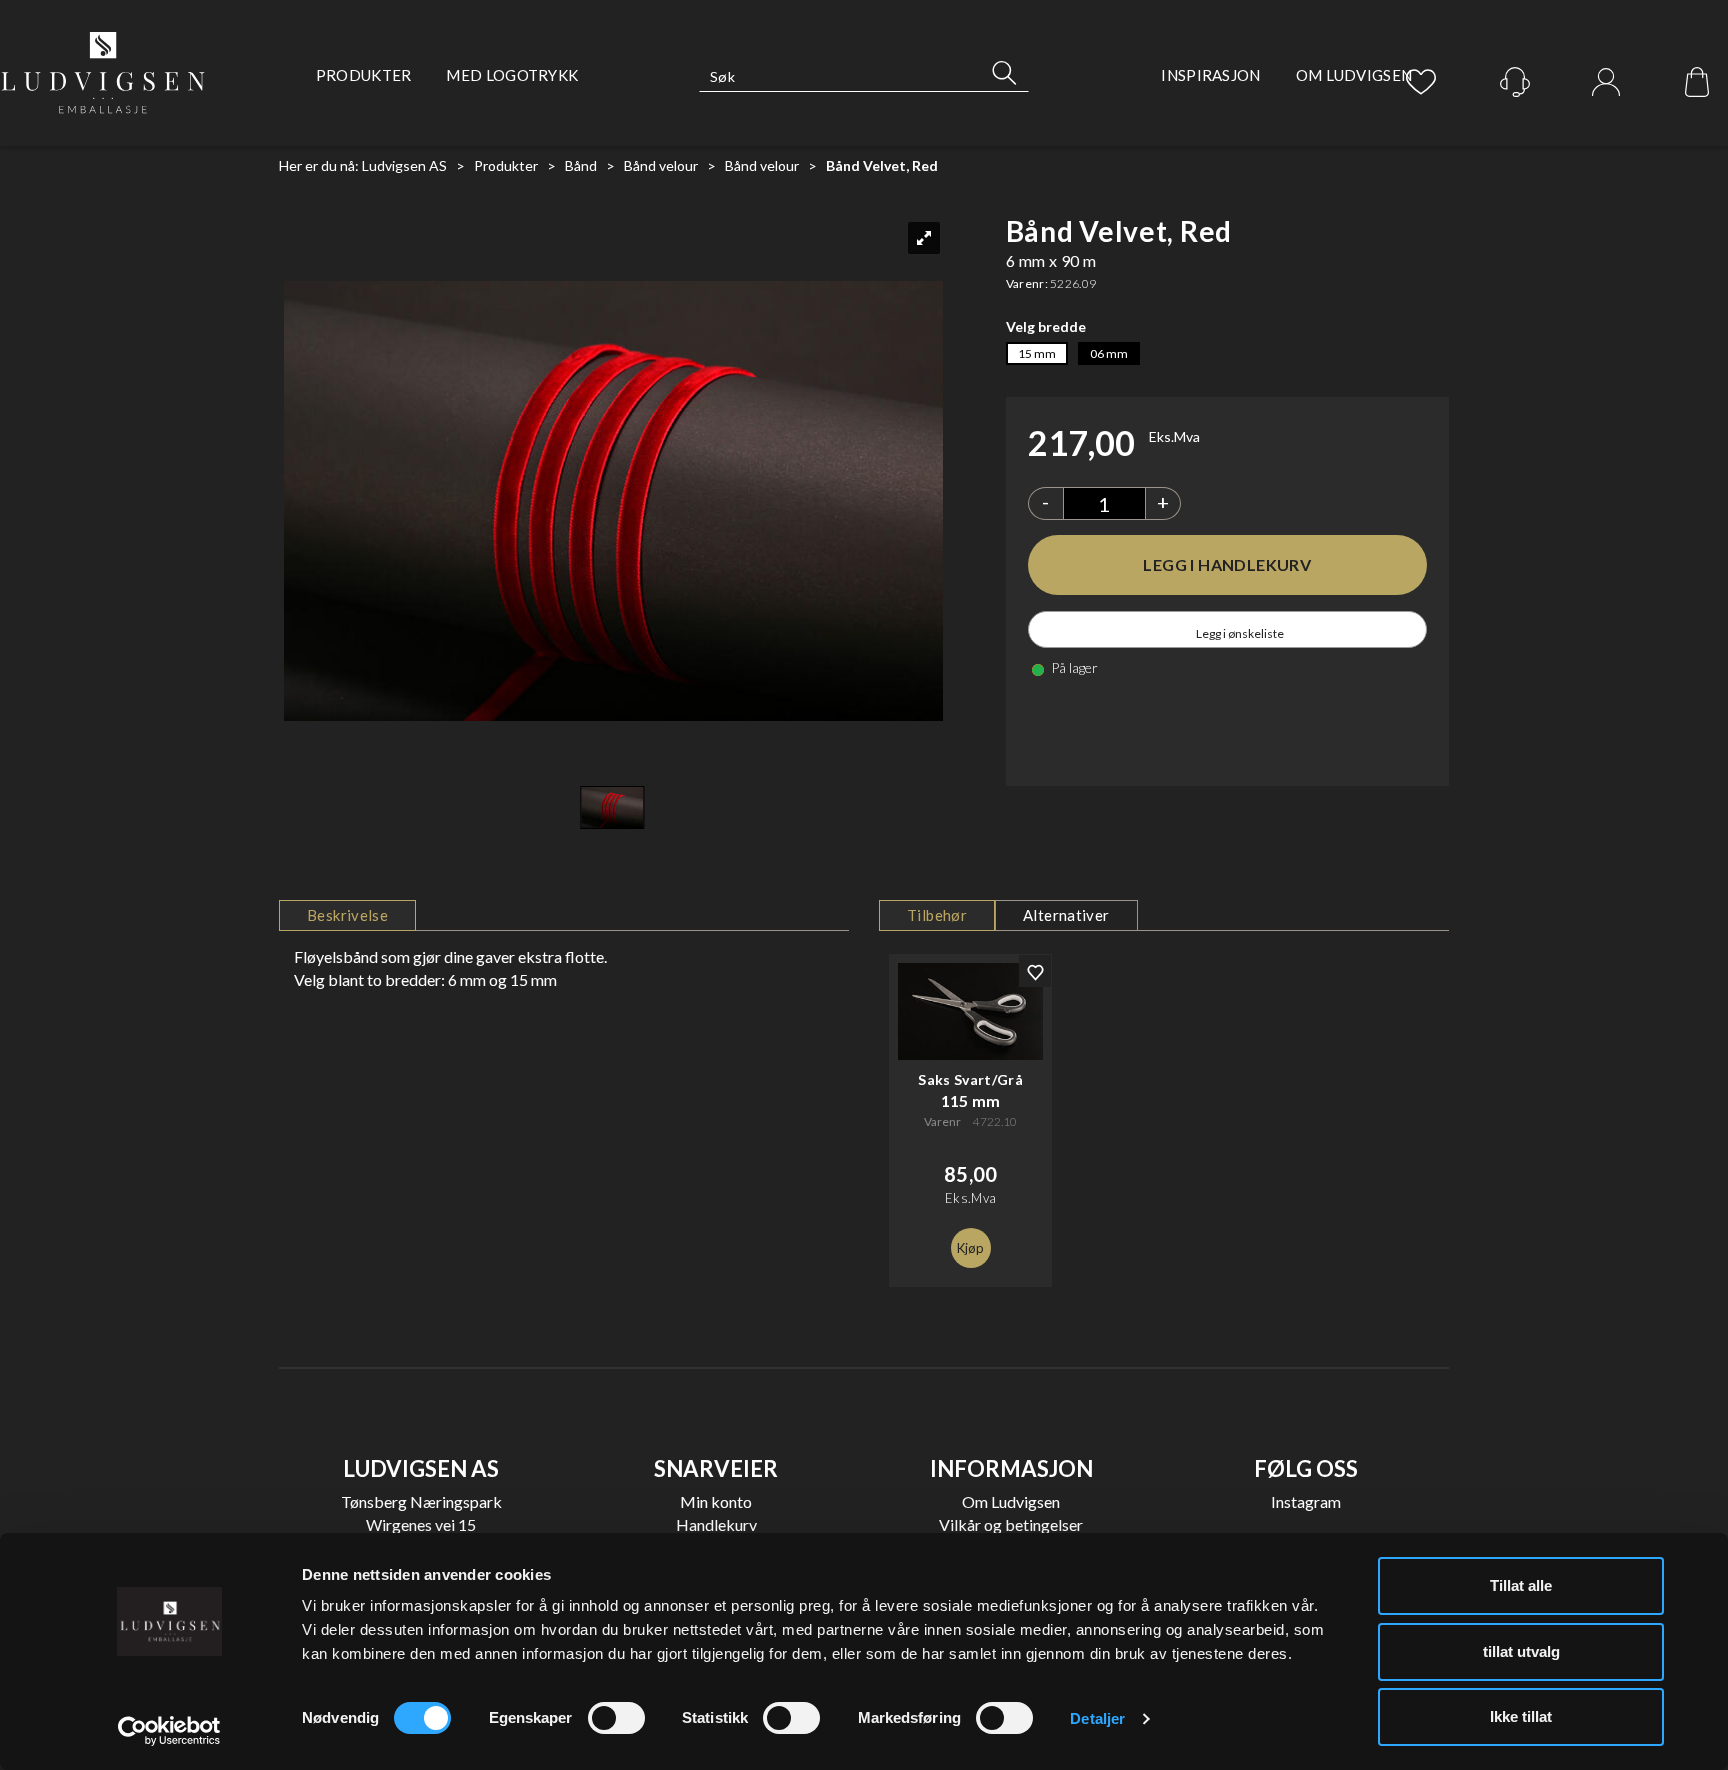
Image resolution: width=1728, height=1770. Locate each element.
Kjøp (1227, 565)
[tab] (347, 915)
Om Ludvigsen (1354, 75)
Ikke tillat (1521, 1716)
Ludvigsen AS (404, 165)
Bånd (581, 165)
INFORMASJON (1011, 1468)
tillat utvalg (1521, 1651)
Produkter (364, 75)
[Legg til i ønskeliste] (1035, 970)
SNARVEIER (716, 1468)
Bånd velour (661, 165)
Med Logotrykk (512, 75)
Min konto (716, 1501)
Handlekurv (716, 1524)
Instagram (1306, 1501)
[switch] (616, 1718)
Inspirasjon (1210, 75)
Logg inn (1606, 83)
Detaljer (1097, 1718)
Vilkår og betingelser (1011, 1524)
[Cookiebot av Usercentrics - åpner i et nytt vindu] (169, 1731)
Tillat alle (1521, 1585)
